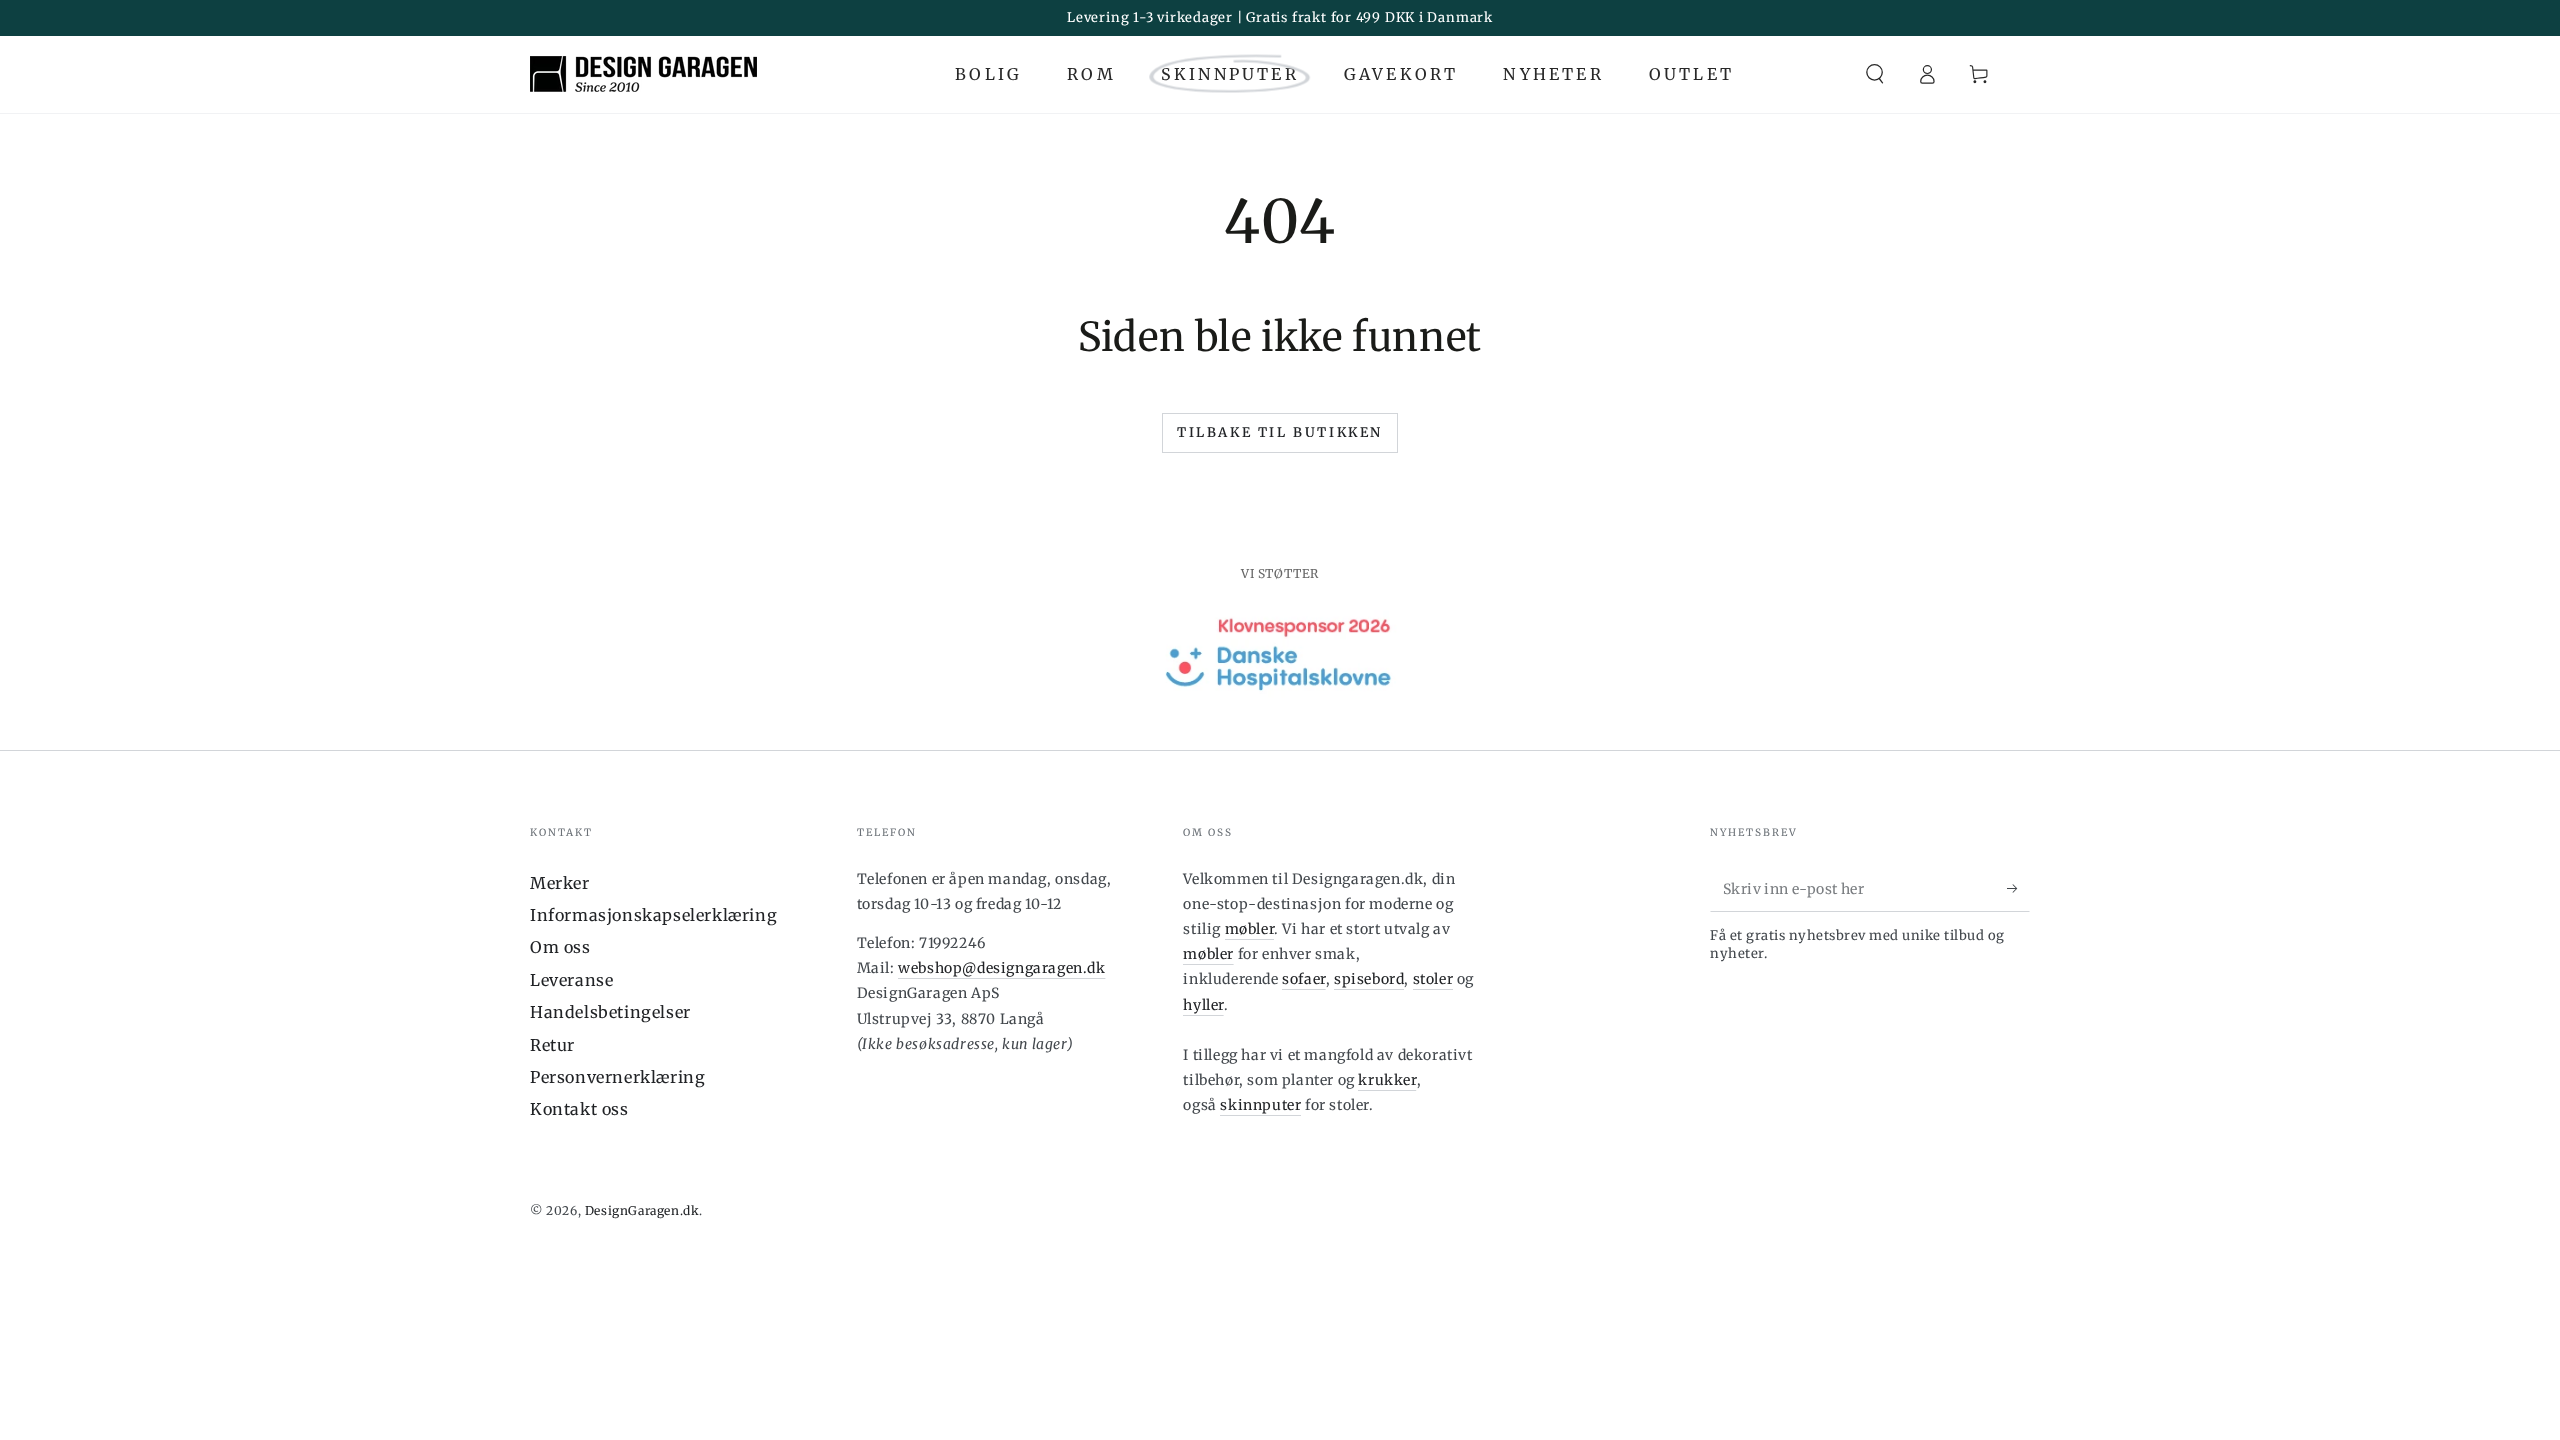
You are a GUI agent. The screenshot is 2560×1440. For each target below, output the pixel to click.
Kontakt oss (579, 1109)
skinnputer (1260, 1105)
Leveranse (571, 980)
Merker (560, 883)
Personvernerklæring (617, 1077)
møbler (1250, 929)
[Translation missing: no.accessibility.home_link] (643, 74)
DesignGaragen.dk (642, 1210)
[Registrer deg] (2018, 889)
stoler (1433, 979)
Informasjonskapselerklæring (653, 915)
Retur (552, 1045)
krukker (1387, 1080)
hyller (1203, 1005)
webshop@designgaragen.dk (1001, 968)
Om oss (560, 947)
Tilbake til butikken (1280, 432)
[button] (1875, 74)
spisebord (1369, 979)
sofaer (1304, 979)
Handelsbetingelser (610, 1012)
